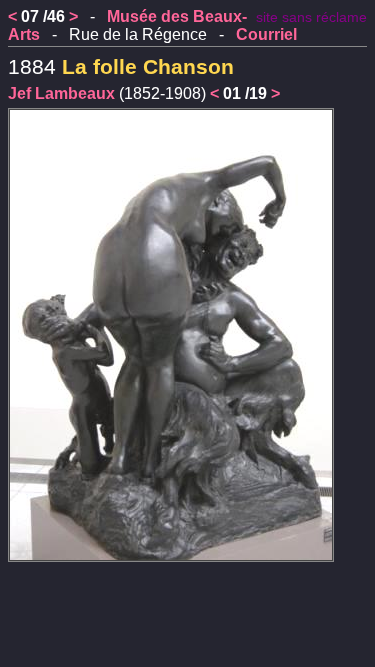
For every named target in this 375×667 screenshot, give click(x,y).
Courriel (266, 34)
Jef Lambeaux (61, 93)
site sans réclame (311, 17)
